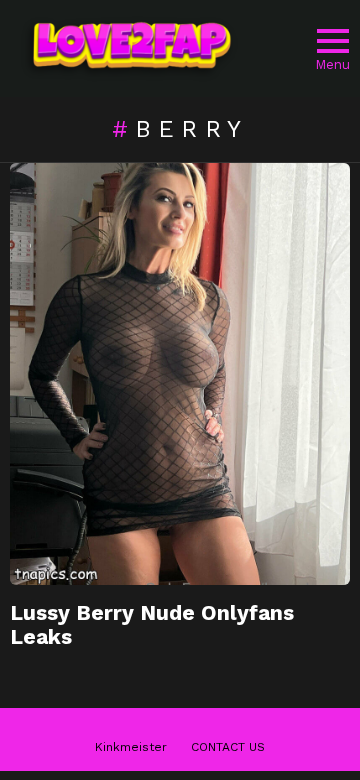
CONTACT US (228, 747)
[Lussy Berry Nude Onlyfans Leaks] (180, 374)
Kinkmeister (131, 747)
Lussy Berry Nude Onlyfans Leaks (152, 624)
